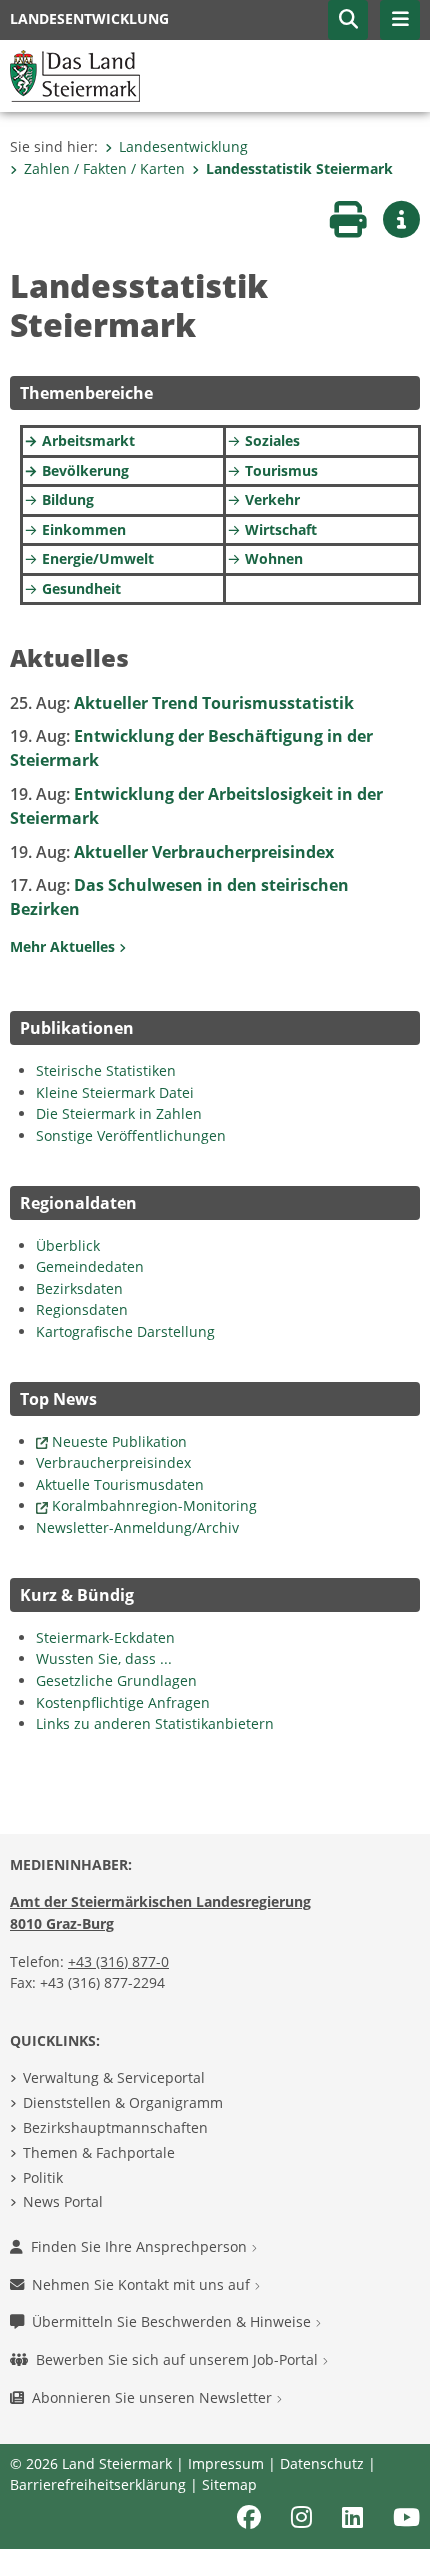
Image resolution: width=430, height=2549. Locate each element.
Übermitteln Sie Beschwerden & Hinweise (173, 2321)
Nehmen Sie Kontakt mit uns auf (143, 2284)
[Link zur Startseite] (75, 74)
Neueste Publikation (119, 1441)
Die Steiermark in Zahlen (119, 1113)
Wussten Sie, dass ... (104, 1658)
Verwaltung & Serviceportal (114, 2077)
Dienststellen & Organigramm (123, 2102)
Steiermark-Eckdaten (105, 1637)
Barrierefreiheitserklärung (98, 2484)
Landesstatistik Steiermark (299, 168)
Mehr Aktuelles (64, 946)
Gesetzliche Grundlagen (116, 1680)
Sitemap (229, 2484)
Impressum (226, 2463)
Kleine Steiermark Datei (115, 1092)
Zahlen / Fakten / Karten (104, 168)
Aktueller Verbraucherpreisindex (172, 852)
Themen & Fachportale (99, 2152)
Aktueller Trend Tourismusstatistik (182, 703)
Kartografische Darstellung (125, 1331)
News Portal (63, 2201)
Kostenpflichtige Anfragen (123, 1702)
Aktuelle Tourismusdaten (120, 1484)
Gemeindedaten (90, 1266)
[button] (348, 20)
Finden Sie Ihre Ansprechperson (141, 2246)
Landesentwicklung (183, 146)
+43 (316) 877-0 (118, 1961)
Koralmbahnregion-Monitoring (154, 1505)
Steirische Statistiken (106, 1070)
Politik (43, 2177)
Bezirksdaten (79, 1288)
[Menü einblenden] (400, 20)
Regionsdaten (82, 1309)
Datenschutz (322, 2463)
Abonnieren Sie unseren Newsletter (154, 2397)
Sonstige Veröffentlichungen (131, 1135)
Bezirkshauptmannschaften (115, 2127)
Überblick (68, 1245)
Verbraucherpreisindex (113, 1462)
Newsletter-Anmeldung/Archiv (137, 1527)
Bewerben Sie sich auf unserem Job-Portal (179, 2359)
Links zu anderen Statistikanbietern (155, 1723)
